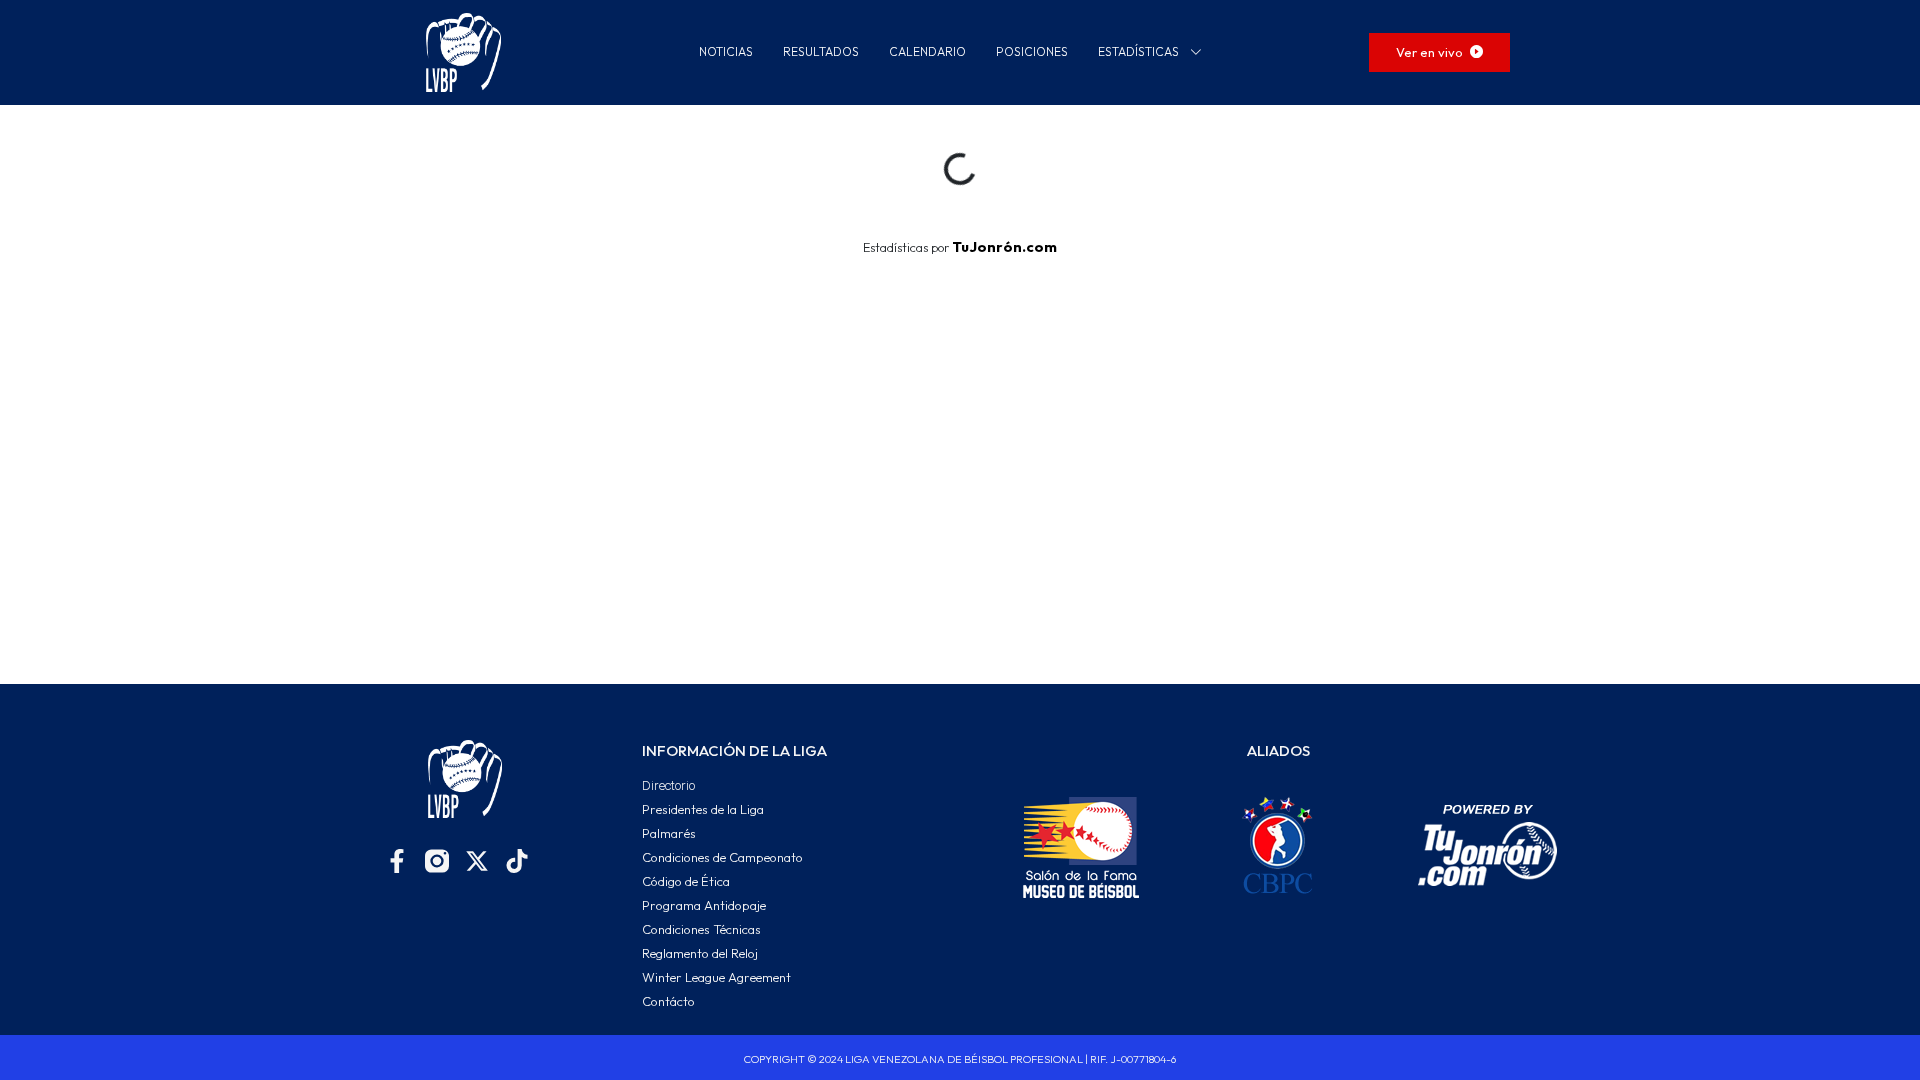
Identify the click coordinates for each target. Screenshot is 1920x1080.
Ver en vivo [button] (1431, 52)
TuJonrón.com (1004, 247)
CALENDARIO (927, 51)
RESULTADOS (821, 51)
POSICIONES (1032, 51)
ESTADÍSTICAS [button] (1140, 51)
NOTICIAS (726, 51)
